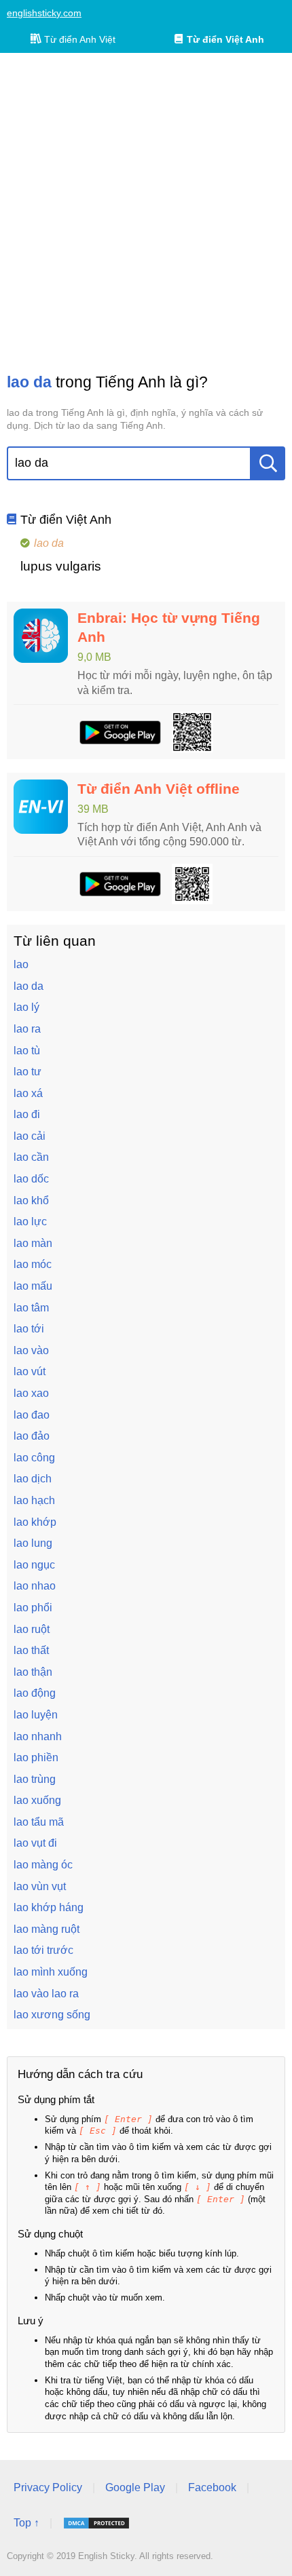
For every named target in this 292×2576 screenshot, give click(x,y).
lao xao (31, 1393)
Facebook (212, 2487)
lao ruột (32, 1629)
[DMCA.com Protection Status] (96, 2523)
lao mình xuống (51, 1972)
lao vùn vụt (40, 1886)
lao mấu (33, 1286)
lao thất (31, 1650)
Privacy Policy (48, 2487)
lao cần (31, 1157)
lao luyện (36, 1715)
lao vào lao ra (46, 1994)
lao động (35, 1693)
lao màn (33, 1243)
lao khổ (31, 1200)
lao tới (29, 1329)
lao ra (27, 1029)
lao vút (30, 1371)
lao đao (32, 1415)
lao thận (33, 1672)
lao (21, 964)
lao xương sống (52, 2015)
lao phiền (36, 1757)
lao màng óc (43, 1865)
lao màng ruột (47, 1929)
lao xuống (37, 1800)
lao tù (27, 1051)
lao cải (30, 1136)
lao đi (27, 1114)
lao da (29, 986)
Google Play (135, 2487)
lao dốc (31, 1179)
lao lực (30, 1222)
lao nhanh (38, 1736)
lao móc (33, 1264)
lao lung (33, 1543)
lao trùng (35, 1779)
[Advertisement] (146, 212)
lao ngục (34, 1565)
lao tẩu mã (39, 1822)
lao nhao (35, 1586)
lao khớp (35, 1522)
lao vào (31, 1350)
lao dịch (33, 1479)
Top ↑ (26, 2523)
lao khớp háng (49, 1907)
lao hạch (34, 1500)
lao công (34, 1458)
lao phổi (33, 1608)
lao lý (26, 1007)
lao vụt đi (35, 1843)
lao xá (28, 1093)
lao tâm (31, 1308)
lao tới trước (43, 1950)
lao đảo (32, 1436)
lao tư (28, 1072)
